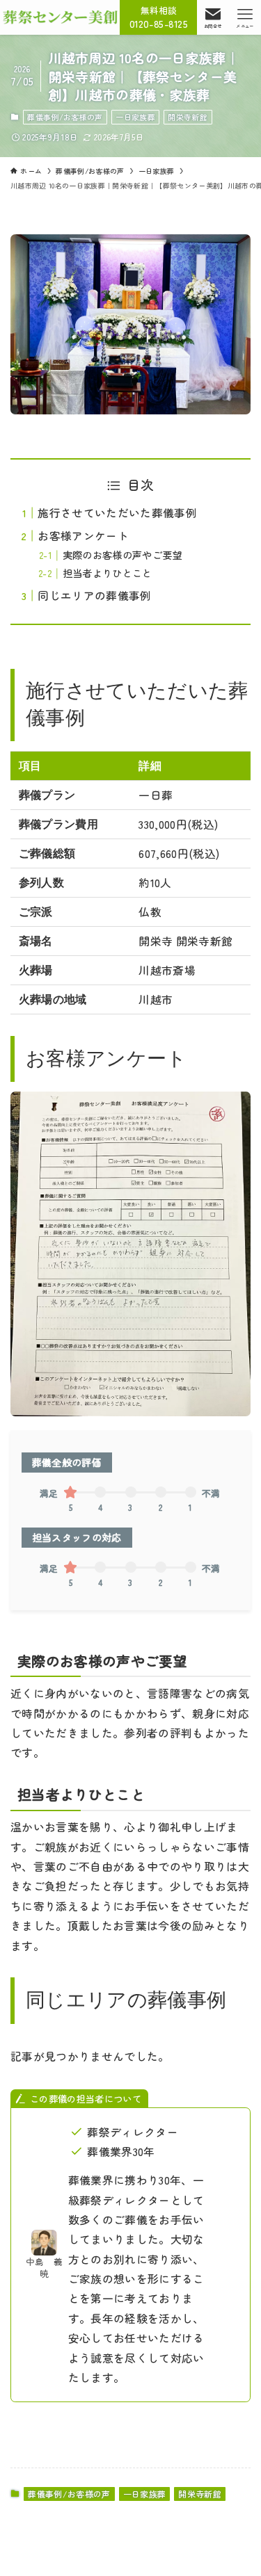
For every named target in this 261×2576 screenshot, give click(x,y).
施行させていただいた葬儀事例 (117, 513)
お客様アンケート (83, 536)
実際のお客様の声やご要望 (122, 555)
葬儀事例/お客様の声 (65, 117)
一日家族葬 (135, 117)
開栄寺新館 (188, 117)
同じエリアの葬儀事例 (94, 596)
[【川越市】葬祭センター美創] (60, 17)
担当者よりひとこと (108, 573)
